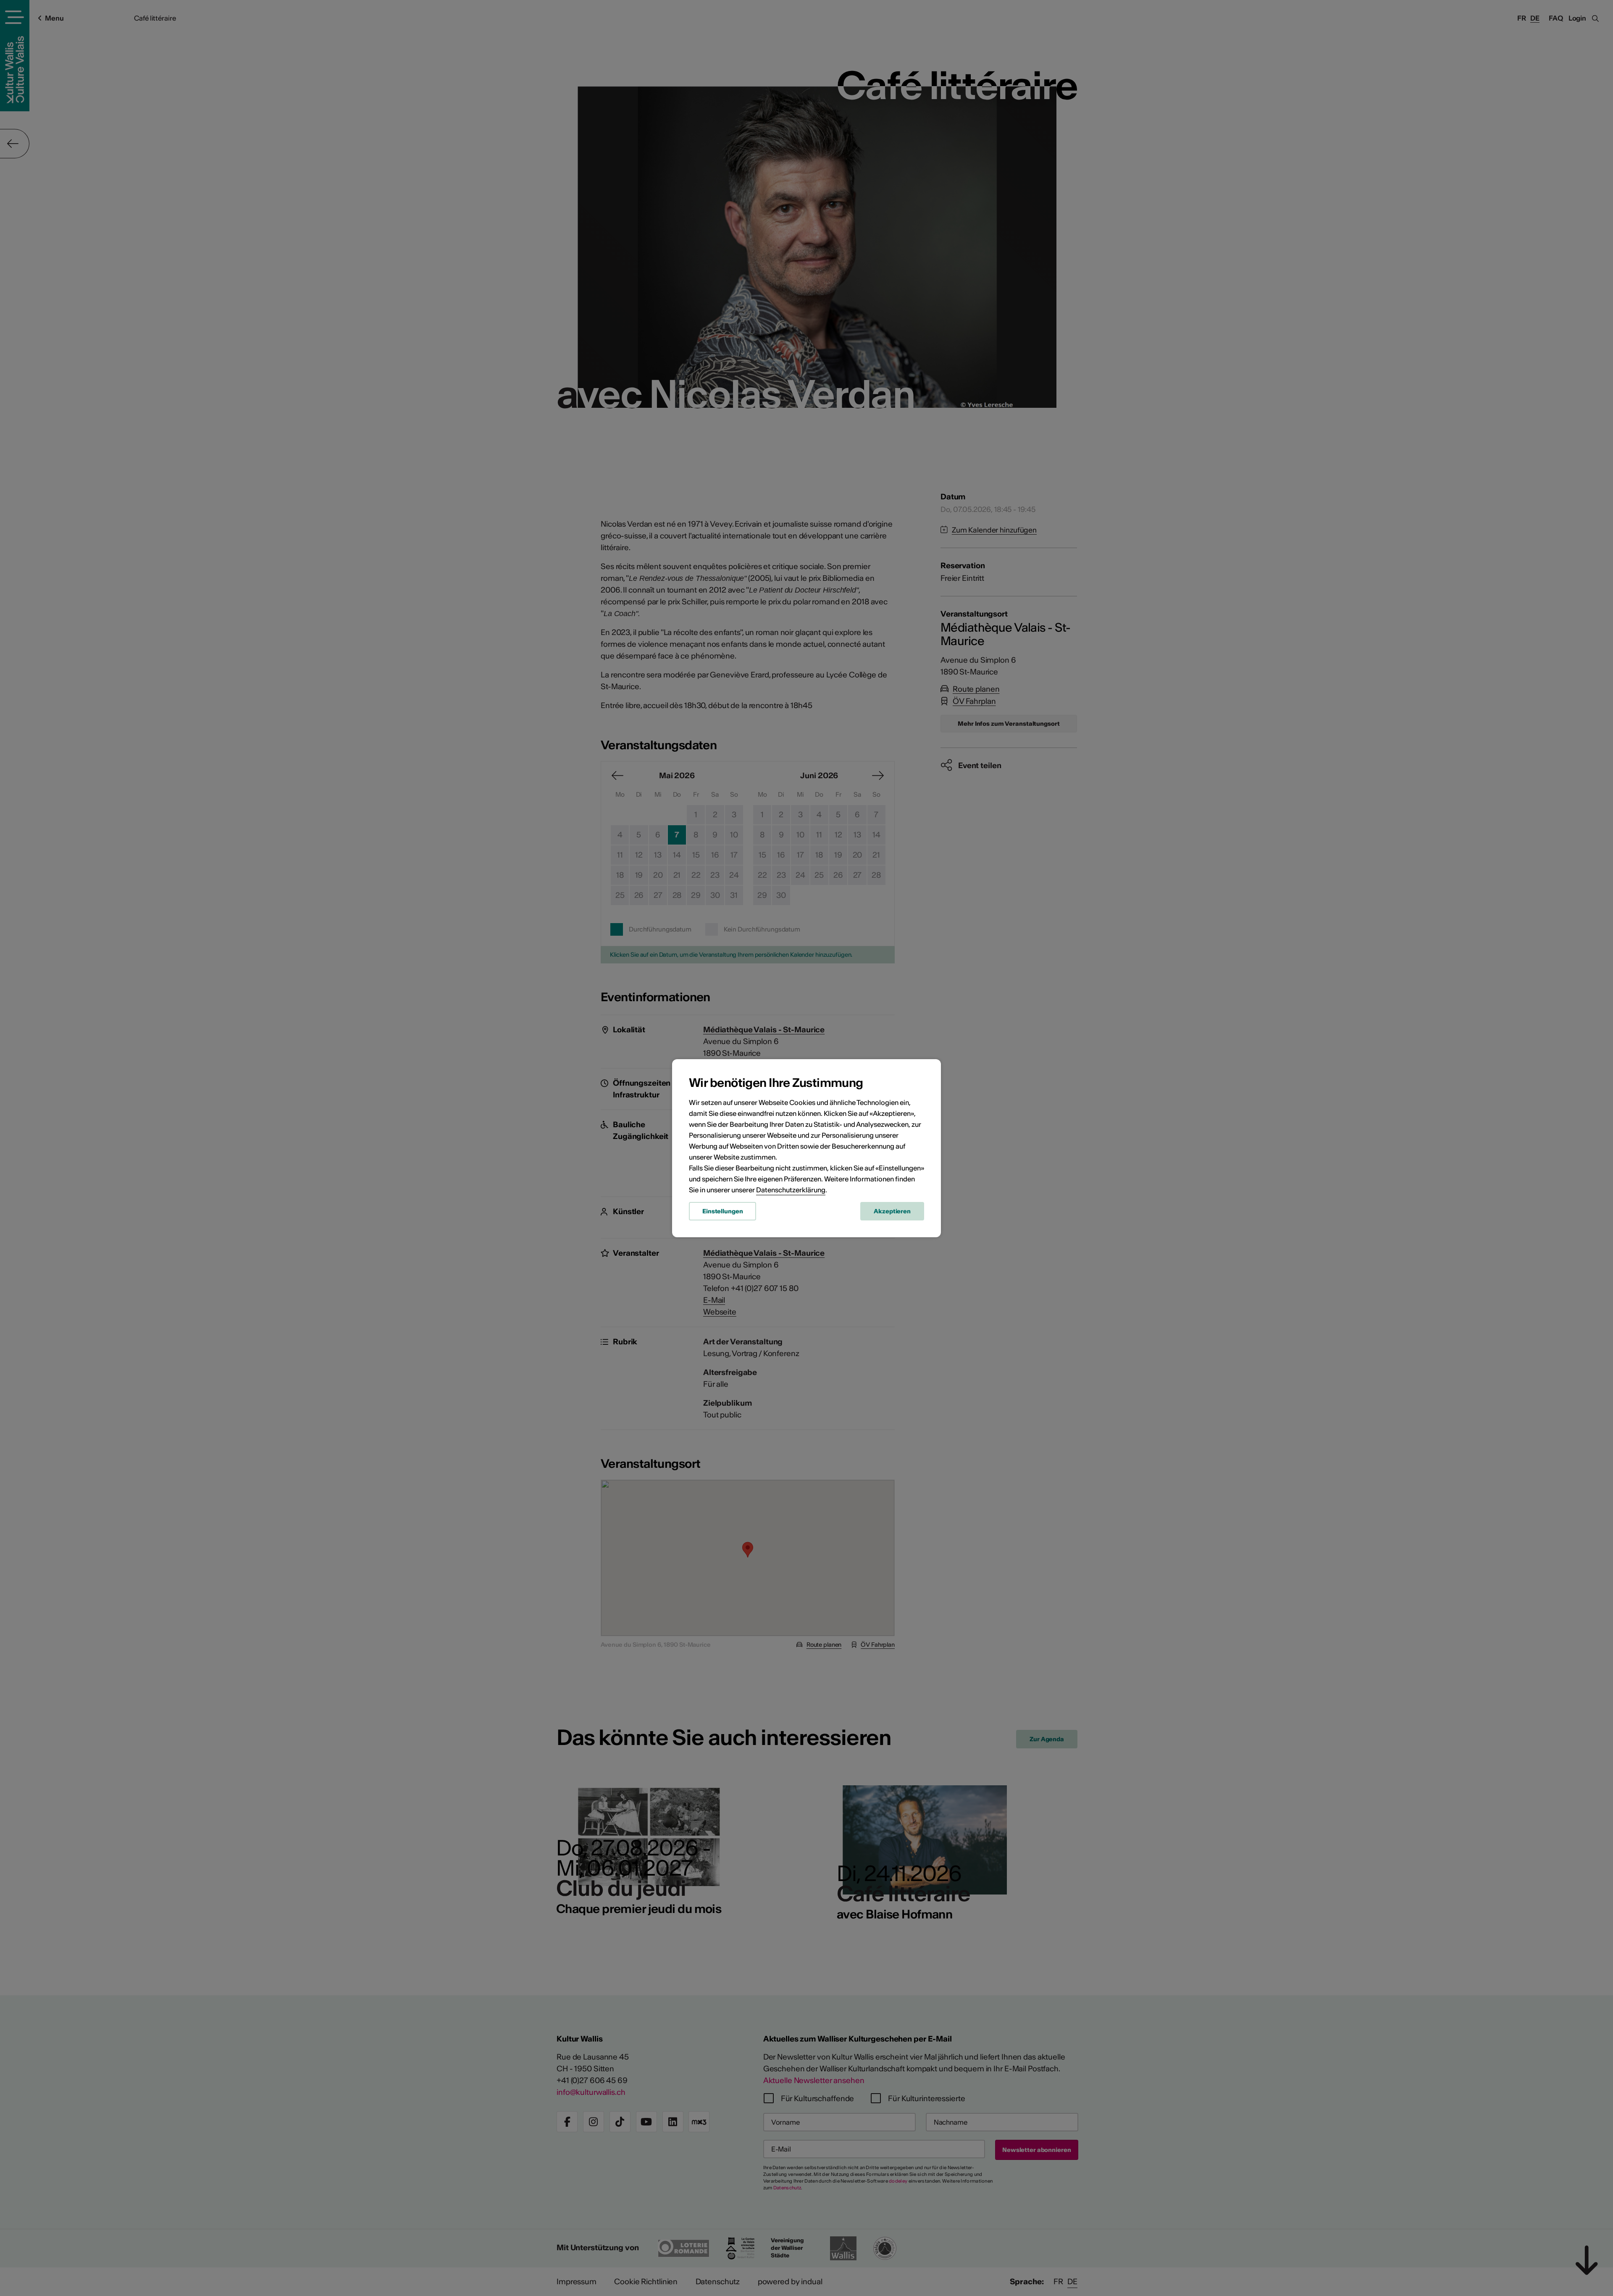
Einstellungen (722, 1211)
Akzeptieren (892, 1211)
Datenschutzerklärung (791, 1190)
